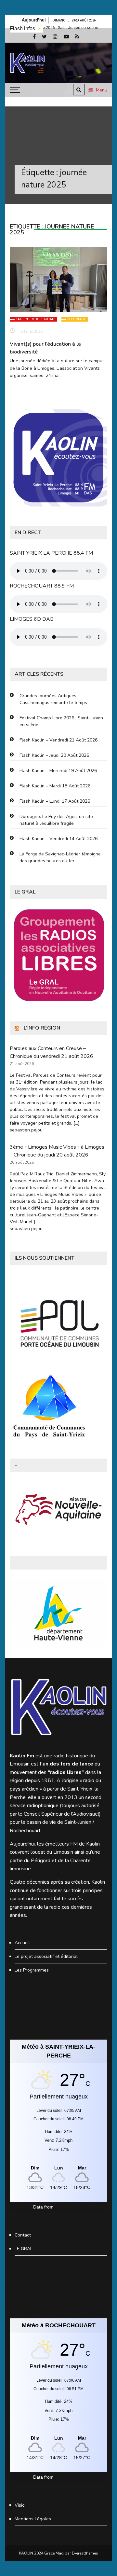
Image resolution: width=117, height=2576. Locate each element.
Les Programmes (32, 1970)
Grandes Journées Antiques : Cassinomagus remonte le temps (53, 699)
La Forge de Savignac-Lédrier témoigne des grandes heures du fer (60, 857)
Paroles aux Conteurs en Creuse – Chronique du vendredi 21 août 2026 (52, 1052)
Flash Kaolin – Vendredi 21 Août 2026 (58, 740)
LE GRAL (24, 2249)
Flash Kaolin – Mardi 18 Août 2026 (55, 786)
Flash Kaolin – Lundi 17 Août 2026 (55, 801)
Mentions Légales (33, 2519)
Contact (23, 2235)
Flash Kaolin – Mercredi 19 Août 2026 (58, 771)
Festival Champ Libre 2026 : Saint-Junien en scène (61, 721)
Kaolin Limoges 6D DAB (36, 319)
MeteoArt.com (69, 2207)
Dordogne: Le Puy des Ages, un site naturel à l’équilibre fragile (56, 820)
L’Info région (42, 1028)
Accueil (22, 1943)
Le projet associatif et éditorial (46, 1956)
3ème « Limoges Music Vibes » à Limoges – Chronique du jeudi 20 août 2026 (57, 1151)
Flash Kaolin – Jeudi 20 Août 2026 (54, 755)
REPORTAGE (77, 319)
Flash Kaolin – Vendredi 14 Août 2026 (58, 839)
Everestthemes (85, 2553)
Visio (20, 2505)
